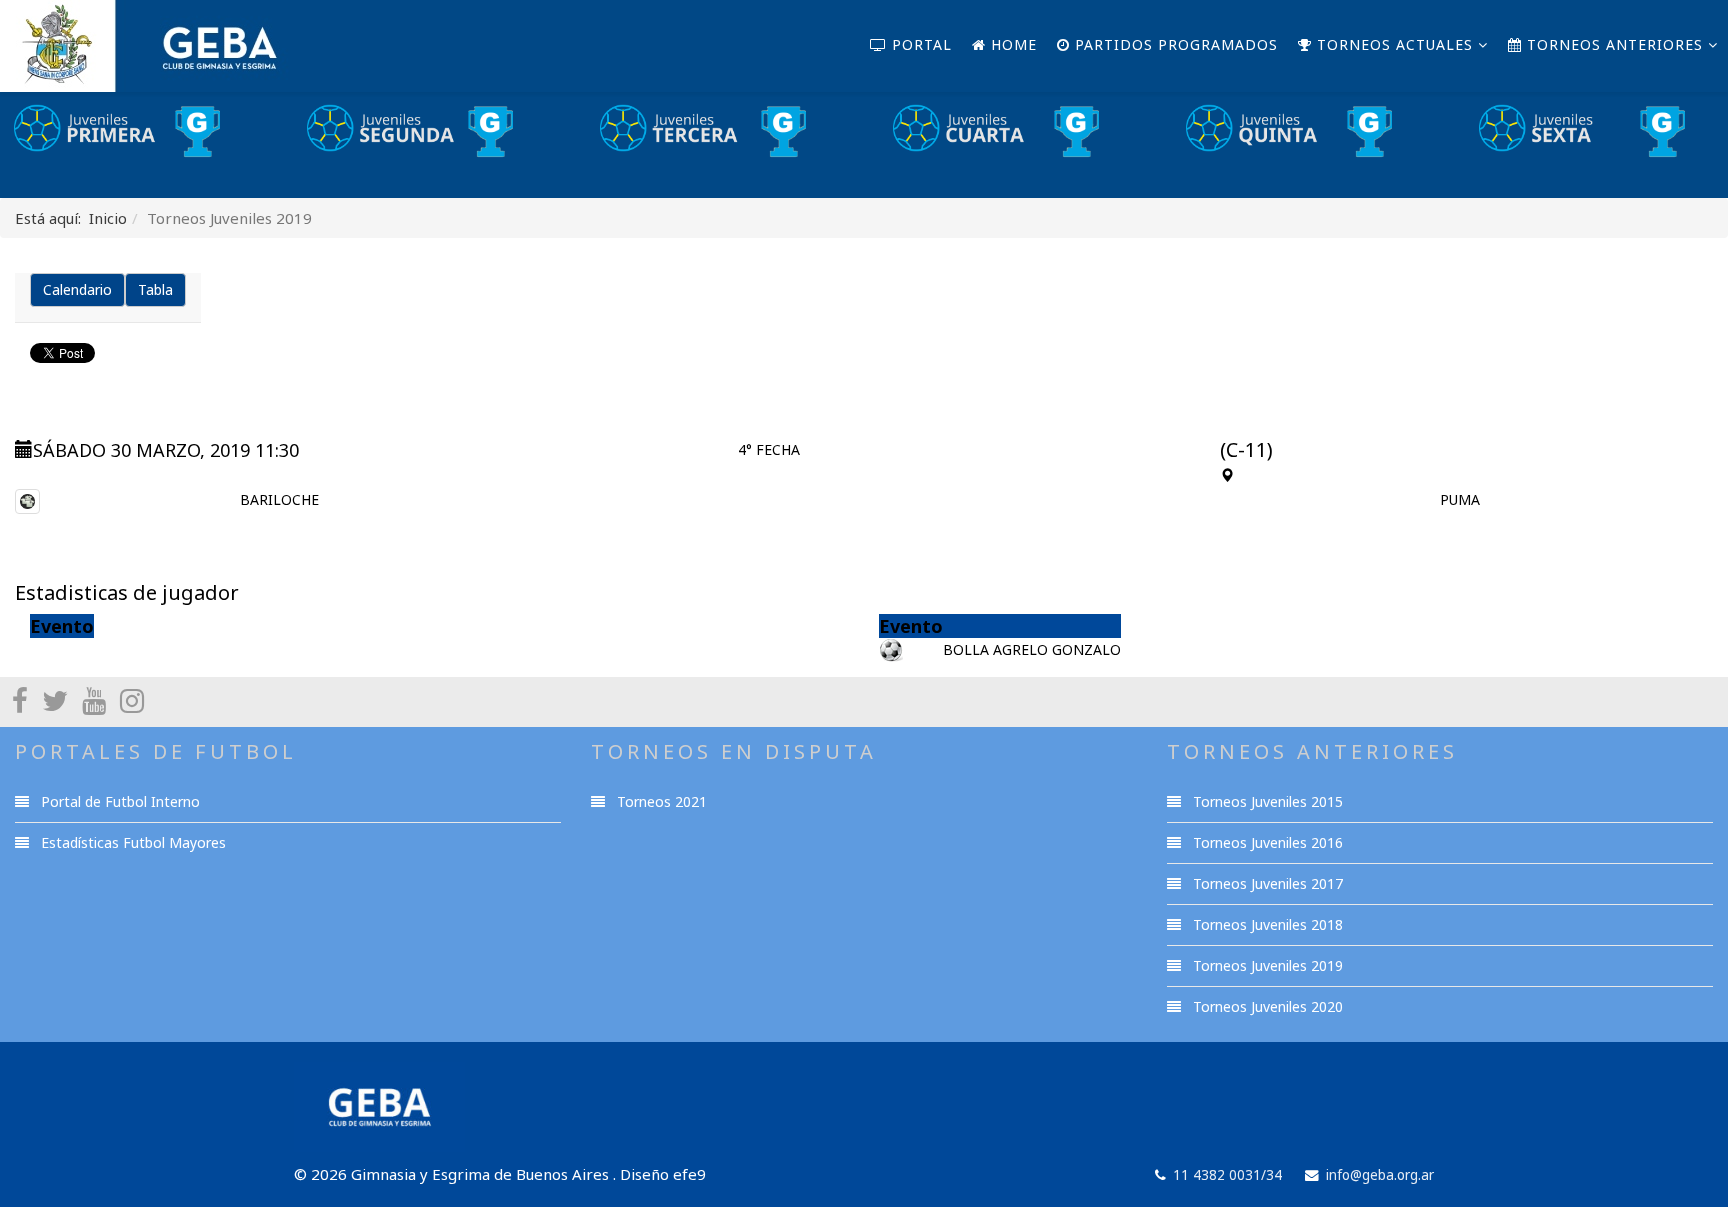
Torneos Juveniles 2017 (1266, 883)
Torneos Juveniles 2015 (1266, 801)
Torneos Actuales (1392, 44)
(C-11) (1246, 449)
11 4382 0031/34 (1227, 1175)
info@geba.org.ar (1380, 1175)
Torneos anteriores (1612, 44)
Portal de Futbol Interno (118, 801)
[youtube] (94, 700)
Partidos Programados (1174, 44)
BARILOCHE (279, 499)
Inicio (108, 218)
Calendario (77, 289)
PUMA (1460, 499)
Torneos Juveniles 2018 (1266, 924)
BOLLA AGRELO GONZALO (1032, 649)
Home (1011, 44)
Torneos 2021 (660, 801)
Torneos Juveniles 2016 (1266, 842)
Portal (919, 44)
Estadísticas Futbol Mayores (131, 842)
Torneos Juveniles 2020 (1266, 1006)
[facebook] (20, 700)
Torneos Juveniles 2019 (1266, 965)
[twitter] (55, 700)
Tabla (155, 289)
